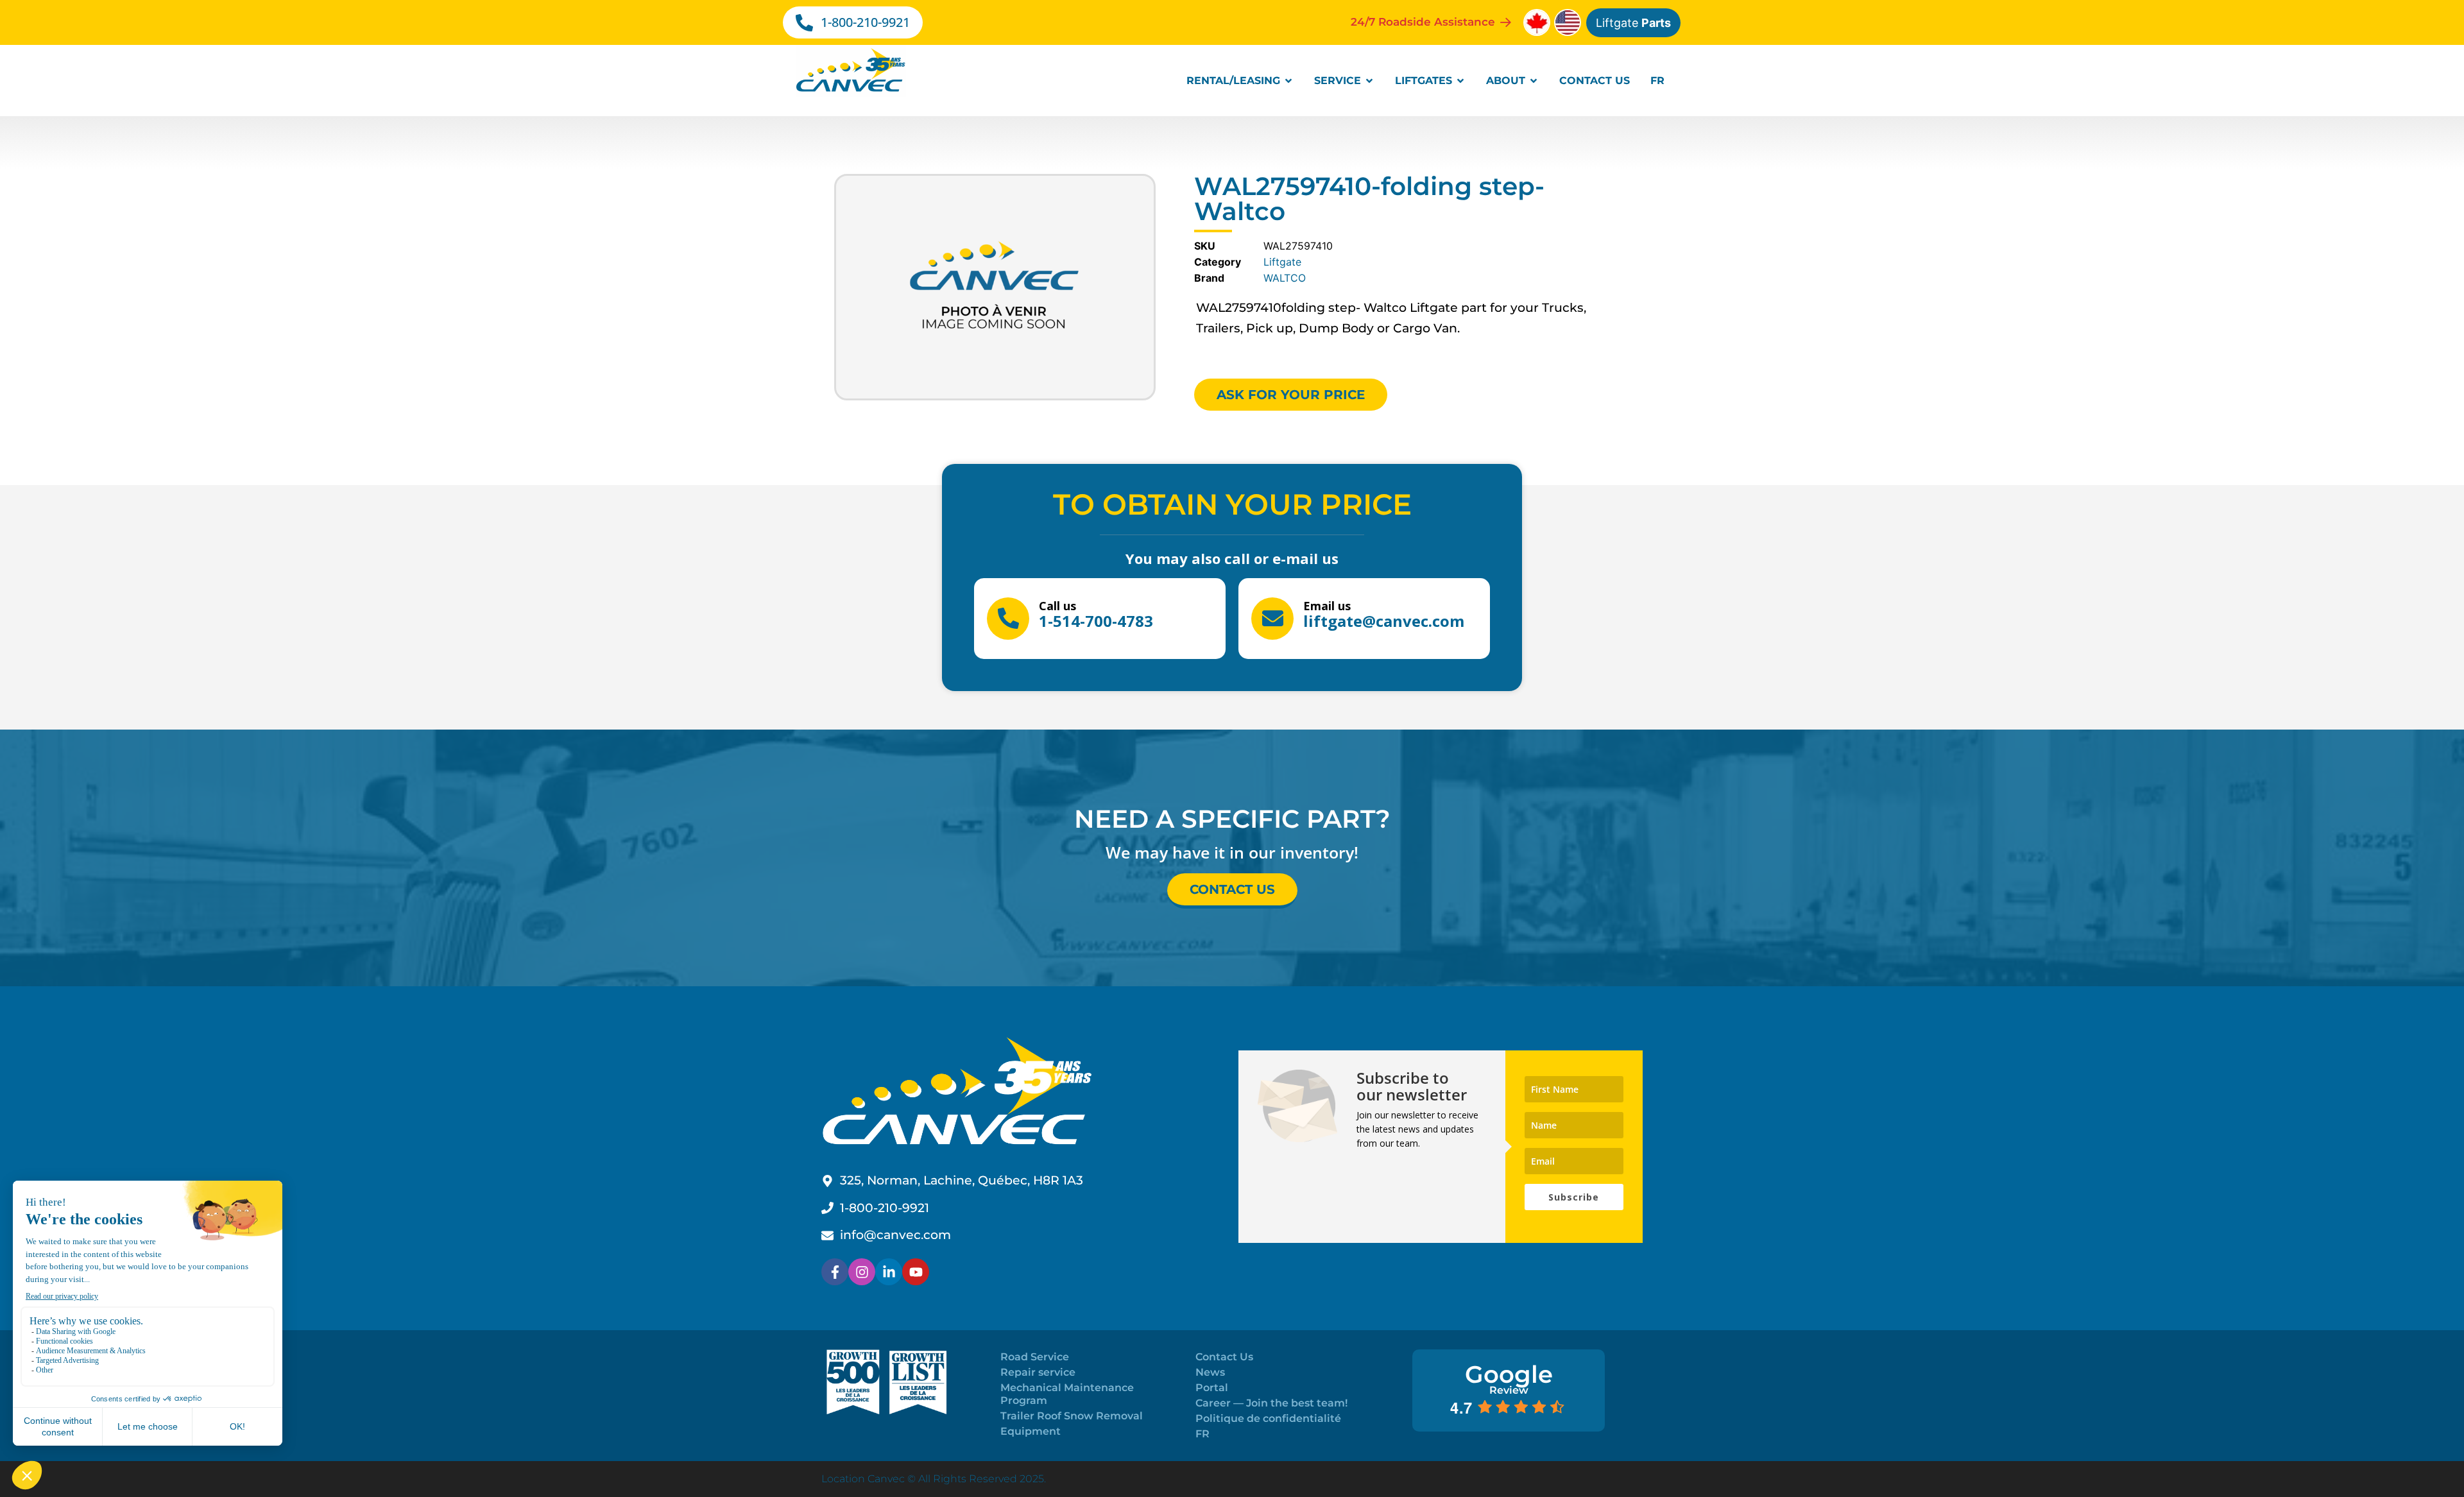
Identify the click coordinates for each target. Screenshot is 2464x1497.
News (1210, 1372)
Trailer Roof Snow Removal (1072, 1416)
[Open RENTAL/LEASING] (1288, 81)
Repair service (1038, 1372)
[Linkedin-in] (889, 1272)
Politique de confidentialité (1268, 1418)
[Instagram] (862, 1272)
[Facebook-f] (835, 1272)
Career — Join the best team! (1271, 1403)
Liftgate (1633, 23)
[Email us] (1272, 619)
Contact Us (1224, 1357)
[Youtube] (916, 1272)
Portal (1212, 1388)
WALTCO (1285, 278)
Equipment (1031, 1431)
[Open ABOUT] (1534, 81)
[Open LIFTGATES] (1460, 81)
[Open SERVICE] (1369, 81)
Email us (1327, 606)
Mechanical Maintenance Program (1067, 1394)
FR (1202, 1434)
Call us (1057, 606)
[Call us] (1008, 619)
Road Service (1035, 1357)
